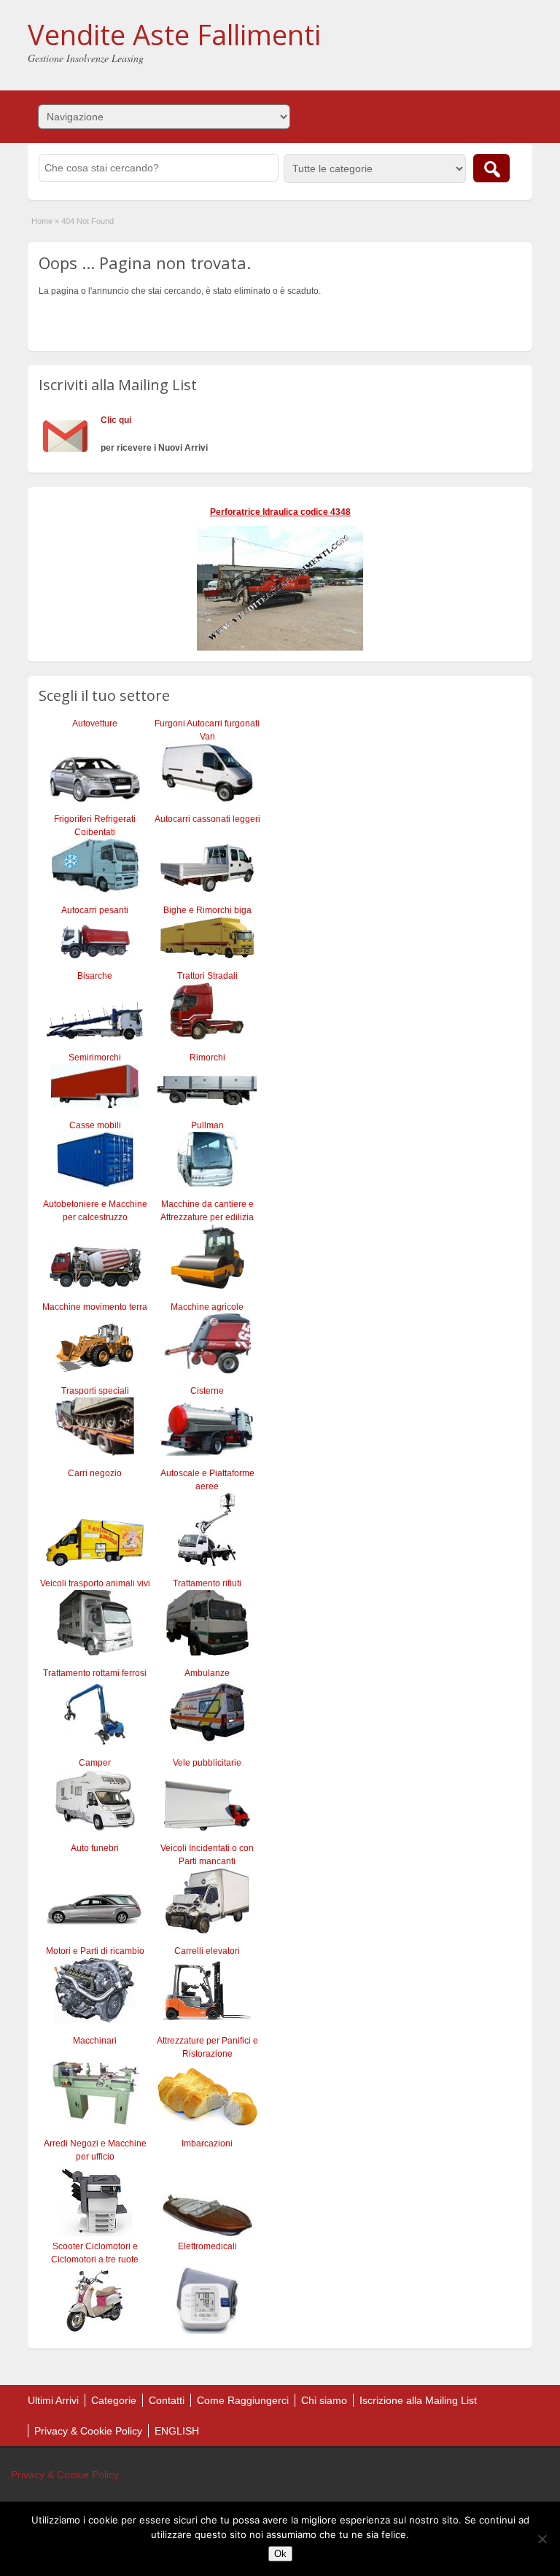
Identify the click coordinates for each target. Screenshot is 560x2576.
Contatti (167, 2400)
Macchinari (95, 2041)
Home (42, 221)
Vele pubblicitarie (207, 1763)
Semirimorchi (95, 1058)
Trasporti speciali (95, 1391)
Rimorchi (207, 1058)
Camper (95, 1763)
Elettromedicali (207, 2246)
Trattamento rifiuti (207, 1583)
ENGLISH (177, 2431)
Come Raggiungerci (243, 2400)
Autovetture (95, 723)
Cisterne (207, 1391)
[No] (542, 2539)
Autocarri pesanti (95, 910)
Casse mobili (95, 1125)
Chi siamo (324, 2400)
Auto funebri (95, 1848)
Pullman (207, 1125)
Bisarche (95, 976)
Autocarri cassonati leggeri (207, 819)
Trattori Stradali (207, 976)
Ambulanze (207, 1673)
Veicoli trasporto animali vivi (95, 1583)
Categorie (114, 2400)
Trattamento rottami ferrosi (95, 1673)
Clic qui (116, 420)
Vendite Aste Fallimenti (174, 34)
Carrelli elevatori (207, 1951)
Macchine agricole (207, 1307)
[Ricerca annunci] (491, 168)
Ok (280, 2554)
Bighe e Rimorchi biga (207, 910)
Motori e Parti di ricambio (95, 1951)
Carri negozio (95, 1473)
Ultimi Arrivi (53, 2400)
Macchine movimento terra (95, 1307)
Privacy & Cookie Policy (88, 2431)
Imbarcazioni (207, 2144)
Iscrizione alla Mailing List (418, 2400)
